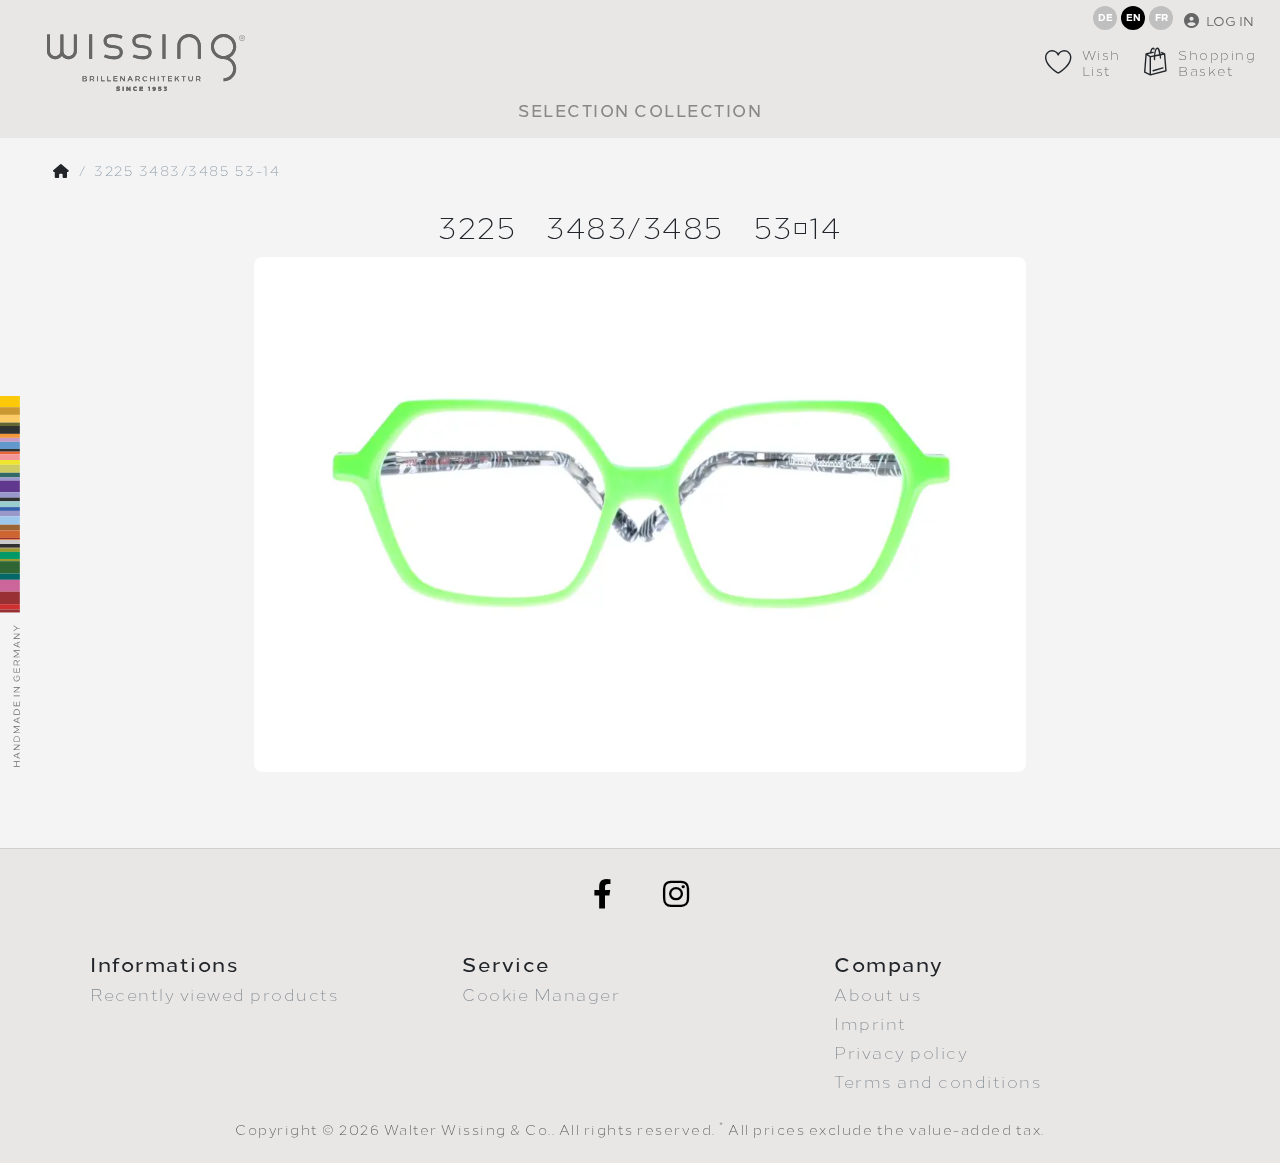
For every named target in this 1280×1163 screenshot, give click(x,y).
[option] (640, 514)
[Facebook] (603, 894)
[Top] (62, 172)
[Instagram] (677, 894)
